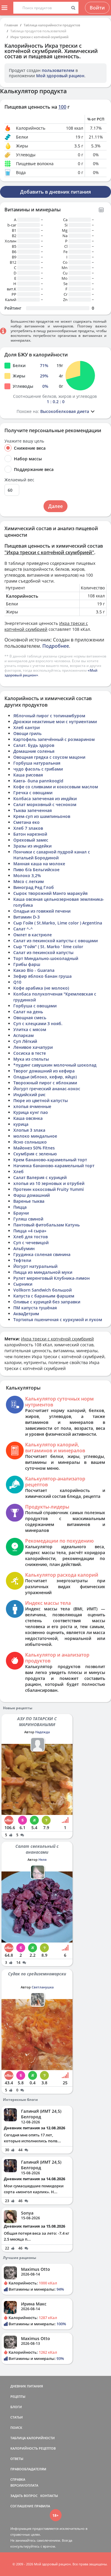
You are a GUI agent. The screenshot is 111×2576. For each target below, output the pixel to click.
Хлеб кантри (26, 727)
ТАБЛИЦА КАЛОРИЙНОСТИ (33, 2438)
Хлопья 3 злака (29, 1130)
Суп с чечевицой (31, 1243)
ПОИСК (16, 2428)
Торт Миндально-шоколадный (46, 958)
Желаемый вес (19, 480)
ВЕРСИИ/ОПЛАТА (24, 2485)
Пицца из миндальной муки (43, 1272)
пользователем (58, 70)
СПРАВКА (18, 2479)
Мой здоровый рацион (60, 76)
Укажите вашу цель (24, 441)
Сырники (23, 1284)
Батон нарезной (30, 834)
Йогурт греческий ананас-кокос (47, 1089)
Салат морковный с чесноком (45, 804)
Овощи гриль (27, 733)
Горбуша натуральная (37, 763)
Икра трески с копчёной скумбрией (39, 37)
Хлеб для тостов (30, 1237)
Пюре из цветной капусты (41, 1100)
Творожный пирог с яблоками (45, 1083)
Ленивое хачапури (33, 1047)
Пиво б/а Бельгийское (36, 870)
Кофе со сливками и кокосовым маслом (56, 787)
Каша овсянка (28, 1118)
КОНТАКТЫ (49, 2496)
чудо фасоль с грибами (38, 769)
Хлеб (18, 1172)
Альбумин (24, 1248)
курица (21, 1124)
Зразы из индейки (32, 846)
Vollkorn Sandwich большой (42, 1290)
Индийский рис (29, 1095)
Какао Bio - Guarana (34, 970)
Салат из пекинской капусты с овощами (55, 941)
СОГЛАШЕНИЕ (22, 2506)
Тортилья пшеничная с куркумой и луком (58, 1320)
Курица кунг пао (31, 1112)
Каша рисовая (28, 775)
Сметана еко (26, 822)
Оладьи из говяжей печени (42, 911)
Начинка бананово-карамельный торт (54, 1166)
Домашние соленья (34, 751)
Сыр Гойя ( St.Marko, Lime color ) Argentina (58, 923)
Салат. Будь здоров (34, 745)
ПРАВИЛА (42, 2506)
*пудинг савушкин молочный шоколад (55, 1065)
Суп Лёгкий (25, 1041)
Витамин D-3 (26, 917)
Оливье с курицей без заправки (47, 1302)
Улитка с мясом (30, 1029)
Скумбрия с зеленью (35, 1154)
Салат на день (28, 1012)
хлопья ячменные (32, 1106)
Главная (11, 25)
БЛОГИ (16, 2407)
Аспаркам (24, 1035)
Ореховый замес (31, 840)
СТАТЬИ (17, 2417)
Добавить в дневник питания (55, 192)
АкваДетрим (26, 1314)
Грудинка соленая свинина (42, 1254)
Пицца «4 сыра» (30, 1231)
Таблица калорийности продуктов (52, 25)
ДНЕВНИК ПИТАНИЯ (27, 2386)
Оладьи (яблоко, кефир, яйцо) (45, 1077)
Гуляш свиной (28, 1219)
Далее (55, 506)
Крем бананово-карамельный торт (50, 1160)
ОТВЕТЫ (17, 2459)
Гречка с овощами (33, 793)
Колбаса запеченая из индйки (45, 799)
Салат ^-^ (23, 929)
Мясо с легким (29, 881)
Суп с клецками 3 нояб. (38, 1024)
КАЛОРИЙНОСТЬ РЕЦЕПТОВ (33, 2448)
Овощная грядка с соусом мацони (49, 757)
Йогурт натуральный (35, 1266)
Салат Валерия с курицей (40, 1177)
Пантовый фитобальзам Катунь (46, 1225)
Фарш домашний (32, 1195)
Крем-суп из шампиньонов (42, 816)
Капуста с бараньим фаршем (44, 1296)
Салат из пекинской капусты (43, 952)
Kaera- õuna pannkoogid (38, 781)
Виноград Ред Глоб (34, 887)
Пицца (20, 1207)
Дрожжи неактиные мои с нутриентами (55, 722)
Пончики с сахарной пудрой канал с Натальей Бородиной (52, 855)
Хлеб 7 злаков (28, 828)
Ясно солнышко (30, 1142)
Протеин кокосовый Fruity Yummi (49, 1189)
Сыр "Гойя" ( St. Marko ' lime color (48, 947)
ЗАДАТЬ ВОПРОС (24, 2496)
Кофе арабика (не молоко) (41, 988)
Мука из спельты (31, 1059)
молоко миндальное (35, 1136)
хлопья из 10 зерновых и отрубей (49, 1183)
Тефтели (22, 1260)
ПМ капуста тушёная (35, 1308)
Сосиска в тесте (30, 1053)
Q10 (17, 982)
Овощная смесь (30, 1018)
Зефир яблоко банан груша (42, 976)
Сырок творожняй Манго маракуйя (50, 893)
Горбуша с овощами (35, 1006)
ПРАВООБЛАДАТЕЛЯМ (28, 2469)
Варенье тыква (29, 1201)
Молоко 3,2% (27, 875)
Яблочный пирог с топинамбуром (49, 716)
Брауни (21, 1213)
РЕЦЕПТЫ (18, 2396)
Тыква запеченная (33, 810)
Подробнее (56, 646)
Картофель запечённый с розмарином (54, 739)
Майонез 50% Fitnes (34, 1148)
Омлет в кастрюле (33, 935)
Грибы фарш (27, 964)
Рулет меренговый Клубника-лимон (52, 1278)
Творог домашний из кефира (44, 1071)
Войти (97, 8)
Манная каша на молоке (39, 864)
